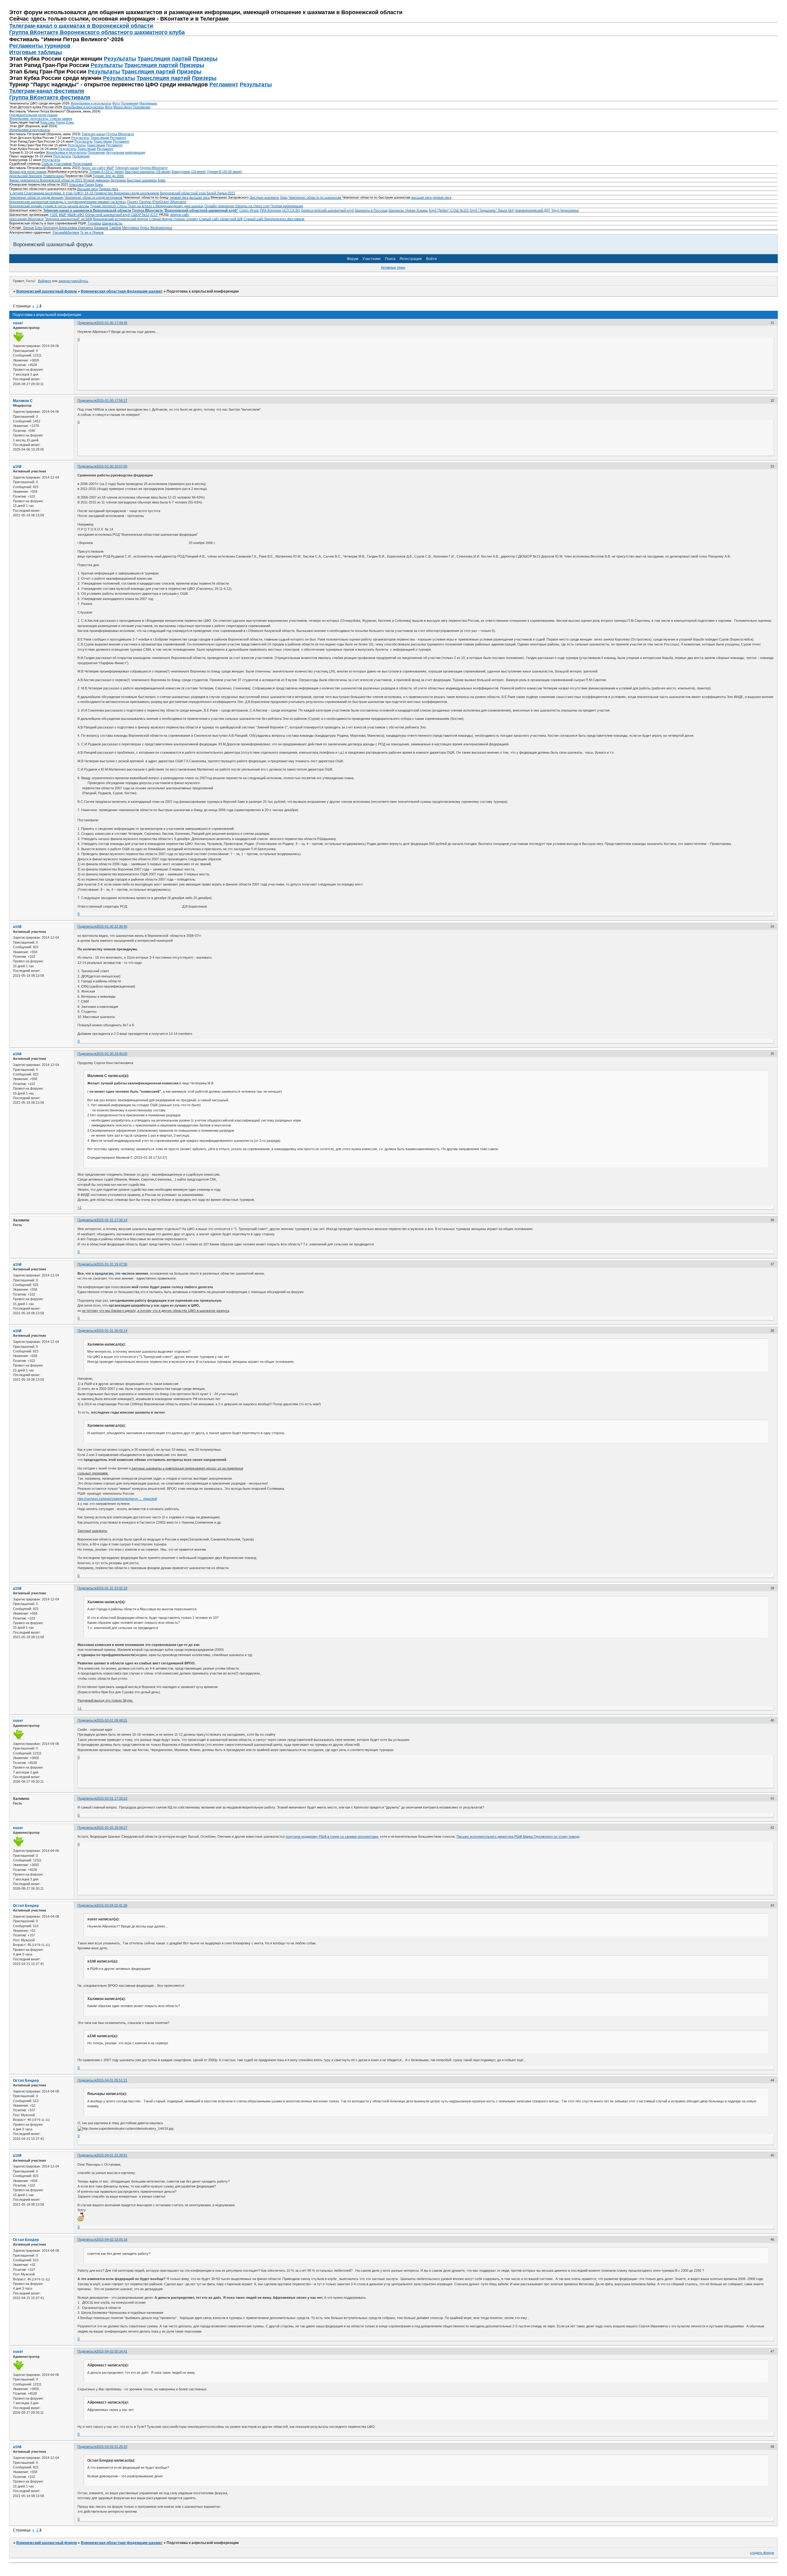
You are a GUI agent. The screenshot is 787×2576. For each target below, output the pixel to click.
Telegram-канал (93, 134)
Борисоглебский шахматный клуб (328, 210)
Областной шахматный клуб (107, 215)
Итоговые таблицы (36, 52)
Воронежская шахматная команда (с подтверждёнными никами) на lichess (68, 202)
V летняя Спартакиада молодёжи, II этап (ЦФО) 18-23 (52, 193)
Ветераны (118, 180)
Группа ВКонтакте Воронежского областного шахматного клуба (97, 32)
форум (176, 215)
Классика (47, 122)
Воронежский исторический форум (121, 219)
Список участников (57, 164)
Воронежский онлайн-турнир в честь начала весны (49, 206)
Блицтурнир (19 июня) (189, 172)
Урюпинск (85, 227)
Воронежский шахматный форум (47, 291)
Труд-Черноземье (565, 210)
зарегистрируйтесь (73, 281)
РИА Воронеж (270, 210)
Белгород (51, 227)
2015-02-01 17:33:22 (112, 1798)
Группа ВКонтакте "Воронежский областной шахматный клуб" (185, 210)
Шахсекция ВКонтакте (26, 219)
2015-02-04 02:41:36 (112, 1905)
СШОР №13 (140, 215)
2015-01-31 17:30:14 (112, 1220)
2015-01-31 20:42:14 (112, 1331)
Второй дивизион (97, 180)
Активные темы (393, 267)
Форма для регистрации (28, 172)
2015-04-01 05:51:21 (112, 2080)
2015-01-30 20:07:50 (112, 466)
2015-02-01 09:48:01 (112, 1720)
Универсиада (53, 176)
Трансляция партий (164, 59)
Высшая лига (87, 189)
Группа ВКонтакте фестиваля (50, 97)
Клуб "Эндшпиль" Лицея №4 (492, 210)
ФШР (63, 215)
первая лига (179, 197)
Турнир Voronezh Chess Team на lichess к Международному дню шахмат (147, 206)
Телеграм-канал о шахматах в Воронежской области (81, 26)
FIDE (54, 215)
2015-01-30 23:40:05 (112, 1054)
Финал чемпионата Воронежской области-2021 (46, 180)
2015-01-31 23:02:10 (112, 1588)
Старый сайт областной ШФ (221, 219)
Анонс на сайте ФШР (98, 168)
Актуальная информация (126, 152)
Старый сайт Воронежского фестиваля (274, 219)
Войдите (45, 281)
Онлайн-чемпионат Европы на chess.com (237, 206)
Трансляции (100, 138)
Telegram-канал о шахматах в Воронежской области (87, 210)
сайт (186, 215)
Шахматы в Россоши (371, 210)
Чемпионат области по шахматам (315, 197)
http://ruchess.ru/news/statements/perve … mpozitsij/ (117, 1499)
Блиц (70, 122)
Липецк (28, 227)
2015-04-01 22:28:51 (112, 2155)
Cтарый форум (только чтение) (173, 219)
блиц (284, 197)
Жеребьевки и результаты (91, 103)
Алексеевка (68, 227)
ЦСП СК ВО (291, 210)
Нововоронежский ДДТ (532, 210)
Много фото (123, 107)
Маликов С (23, 401)
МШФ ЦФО (76, 215)
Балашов (101, 227)
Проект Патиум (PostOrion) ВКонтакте (157, 202)
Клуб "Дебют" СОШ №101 (449, 210)
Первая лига (108, 189)
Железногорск (161, 227)
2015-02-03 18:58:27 (112, 1828)
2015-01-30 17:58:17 (112, 400)
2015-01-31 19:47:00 (112, 1264)
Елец (39, 227)
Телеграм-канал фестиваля (47, 91)
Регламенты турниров (40, 46)
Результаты (120, 59)
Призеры (205, 59)
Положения (130, 103)
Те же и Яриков (92, 232)
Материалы (148, 103)
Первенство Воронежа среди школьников (127, 193)
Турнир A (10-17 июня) (107, 172)
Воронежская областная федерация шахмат (122, 291)
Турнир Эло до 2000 (108, 176)
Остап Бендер (26, 1906)
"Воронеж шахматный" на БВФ (68, 219)
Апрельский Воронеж (26, 176)
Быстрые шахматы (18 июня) (148, 172)
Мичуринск (131, 227)
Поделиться (87, 323)
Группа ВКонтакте (120, 134)
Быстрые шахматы (142, 180)
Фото (116, 103)
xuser (18, 323)
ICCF (154, 215)
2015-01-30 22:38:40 (112, 926)
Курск (145, 227)
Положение (142, 107)
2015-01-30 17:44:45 (112, 323)
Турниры (94, 223)
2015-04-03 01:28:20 (112, 2447)
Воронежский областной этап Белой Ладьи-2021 (198, 193)
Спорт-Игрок (249, 210)
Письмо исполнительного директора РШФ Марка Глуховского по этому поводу (518, 1836)
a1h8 (17, 467)
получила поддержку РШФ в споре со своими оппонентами (332, 1836)
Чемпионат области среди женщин (36, 197)
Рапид (60, 122)
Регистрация (82, 164)
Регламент (224, 85)
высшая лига (200, 197)
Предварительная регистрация (33, 115)
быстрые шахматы (264, 197)
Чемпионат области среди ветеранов (93, 197)
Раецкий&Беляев (66, 232)
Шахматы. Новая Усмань (408, 210)
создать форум (762, 2553)
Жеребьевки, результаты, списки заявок (41, 119)
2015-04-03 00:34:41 (112, 2351)
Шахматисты (112, 223)
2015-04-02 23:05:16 (112, 2239)
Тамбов (115, 227)
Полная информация (287, 206)
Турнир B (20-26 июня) (224, 172)
